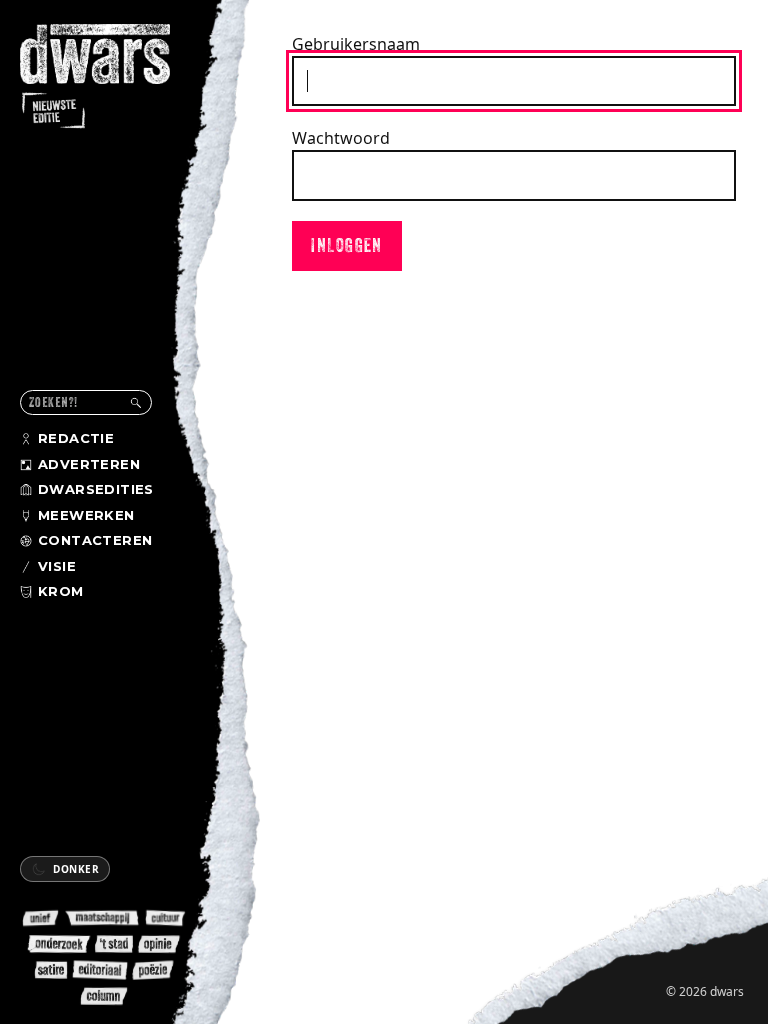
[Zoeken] (136, 403)
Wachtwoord (341, 138)
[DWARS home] (108, 78)
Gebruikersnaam (356, 44)
